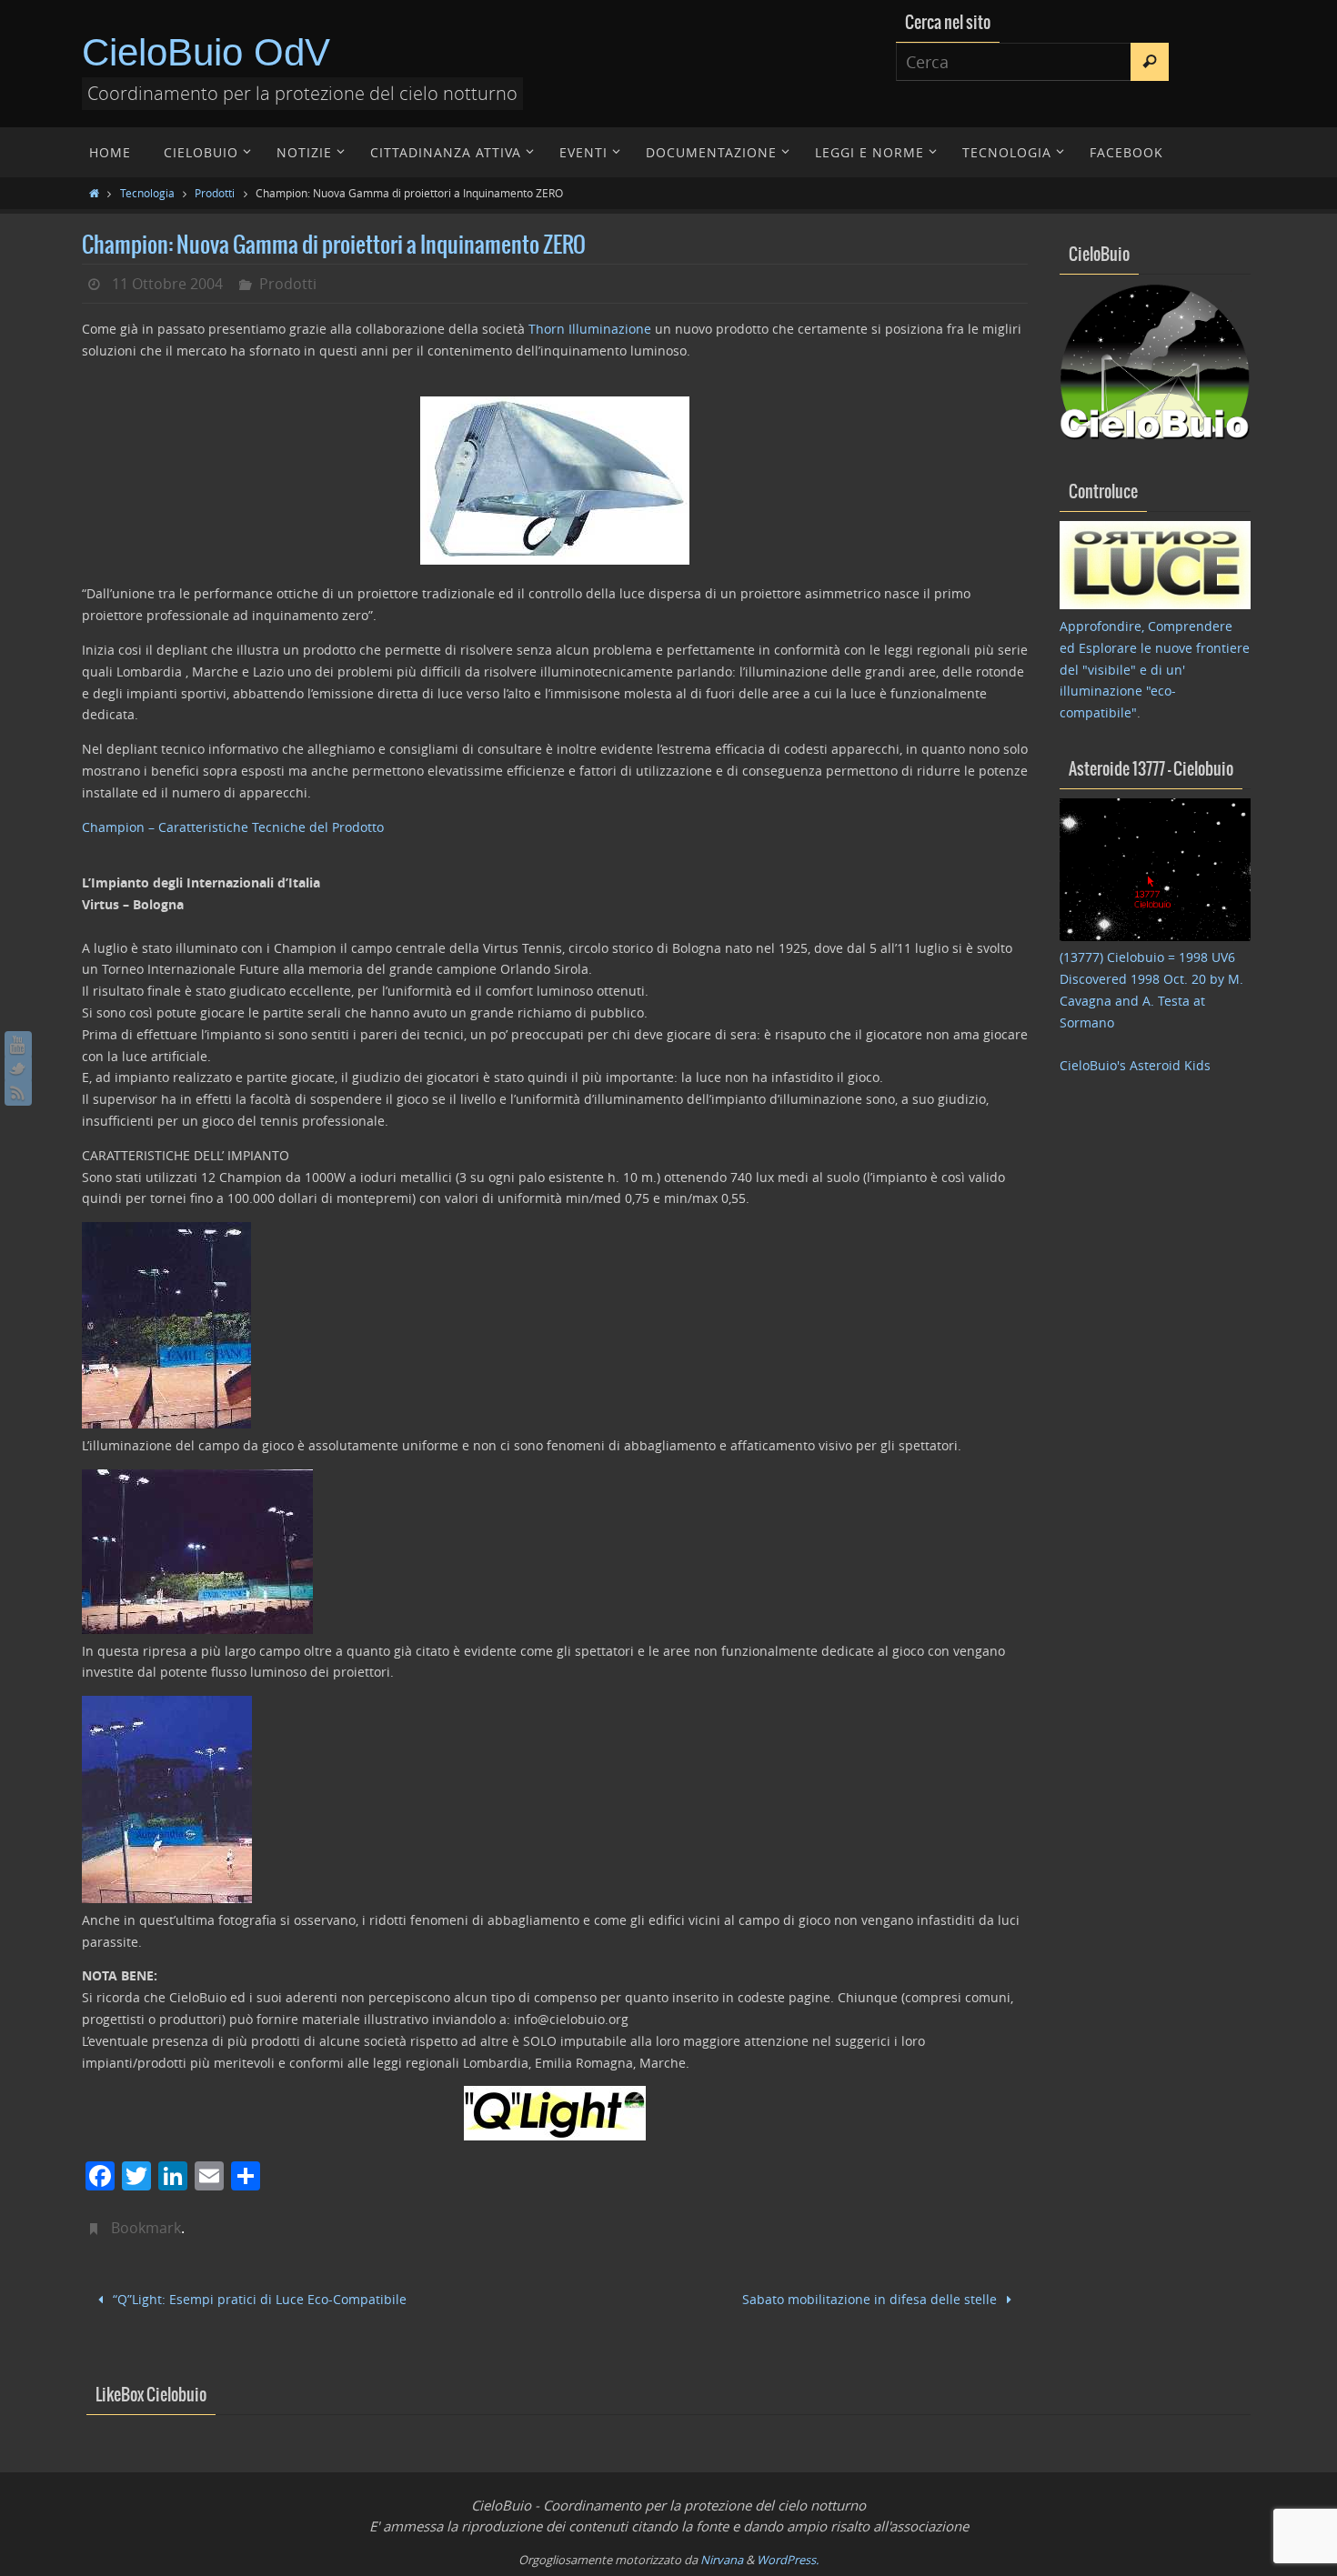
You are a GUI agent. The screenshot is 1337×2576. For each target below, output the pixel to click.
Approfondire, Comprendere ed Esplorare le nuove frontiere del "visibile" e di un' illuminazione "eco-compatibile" (1155, 669)
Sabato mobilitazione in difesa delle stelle (871, 2299)
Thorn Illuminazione (590, 329)
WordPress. (788, 2560)
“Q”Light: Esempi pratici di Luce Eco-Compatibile (258, 2299)
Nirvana (722, 2560)
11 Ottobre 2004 (167, 284)
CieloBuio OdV (206, 52)
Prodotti (215, 193)
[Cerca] (1150, 62)
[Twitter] (18, 1068)
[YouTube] (18, 1045)
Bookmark (146, 2228)
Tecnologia (147, 193)
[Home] (94, 193)
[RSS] (18, 1092)
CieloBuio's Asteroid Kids (1135, 1065)
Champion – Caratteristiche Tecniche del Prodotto (233, 827)
